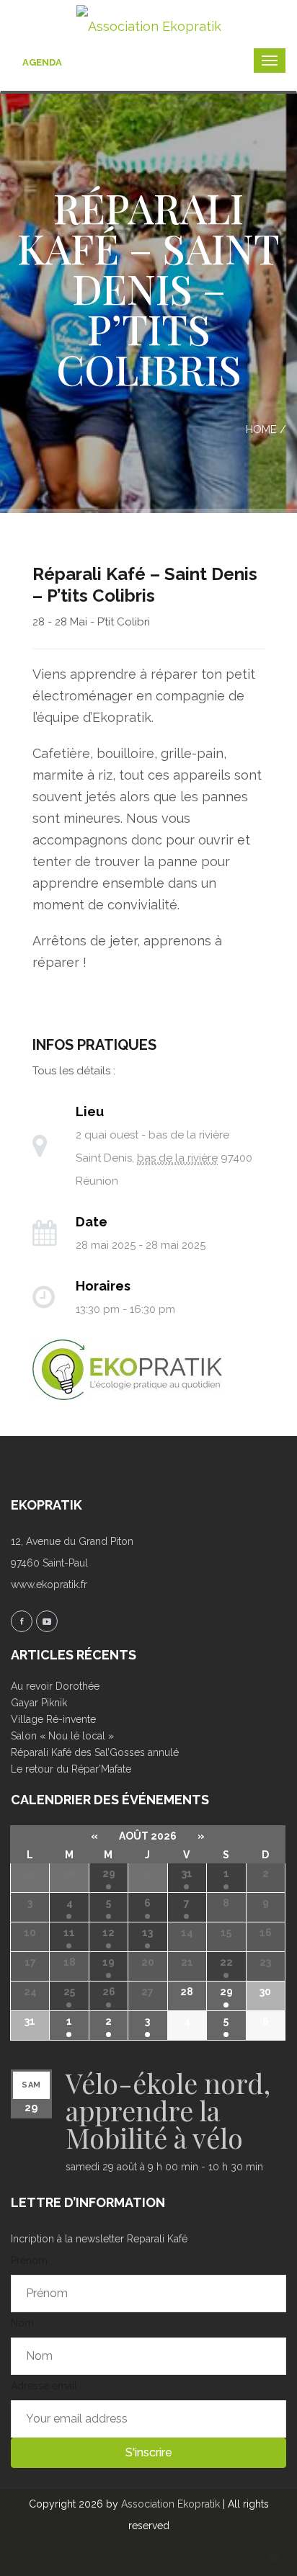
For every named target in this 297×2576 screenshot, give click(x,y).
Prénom (29, 2260)
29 (109, 1873)
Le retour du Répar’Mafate (71, 1769)
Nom (22, 2323)
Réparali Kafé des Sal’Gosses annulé (95, 1752)
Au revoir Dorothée (55, 1686)
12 (108, 1933)
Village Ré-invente (53, 1719)
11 (69, 1933)
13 (147, 1933)
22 (226, 1962)
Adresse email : (46, 2386)
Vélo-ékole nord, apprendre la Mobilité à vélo (168, 2110)
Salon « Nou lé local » (62, 1736)
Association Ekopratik (170, 2504)
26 (109, 1992)
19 (108, 1962)
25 (69, 1992)
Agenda (42, 62)
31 (187, 1873)
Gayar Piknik (39, 1703)
